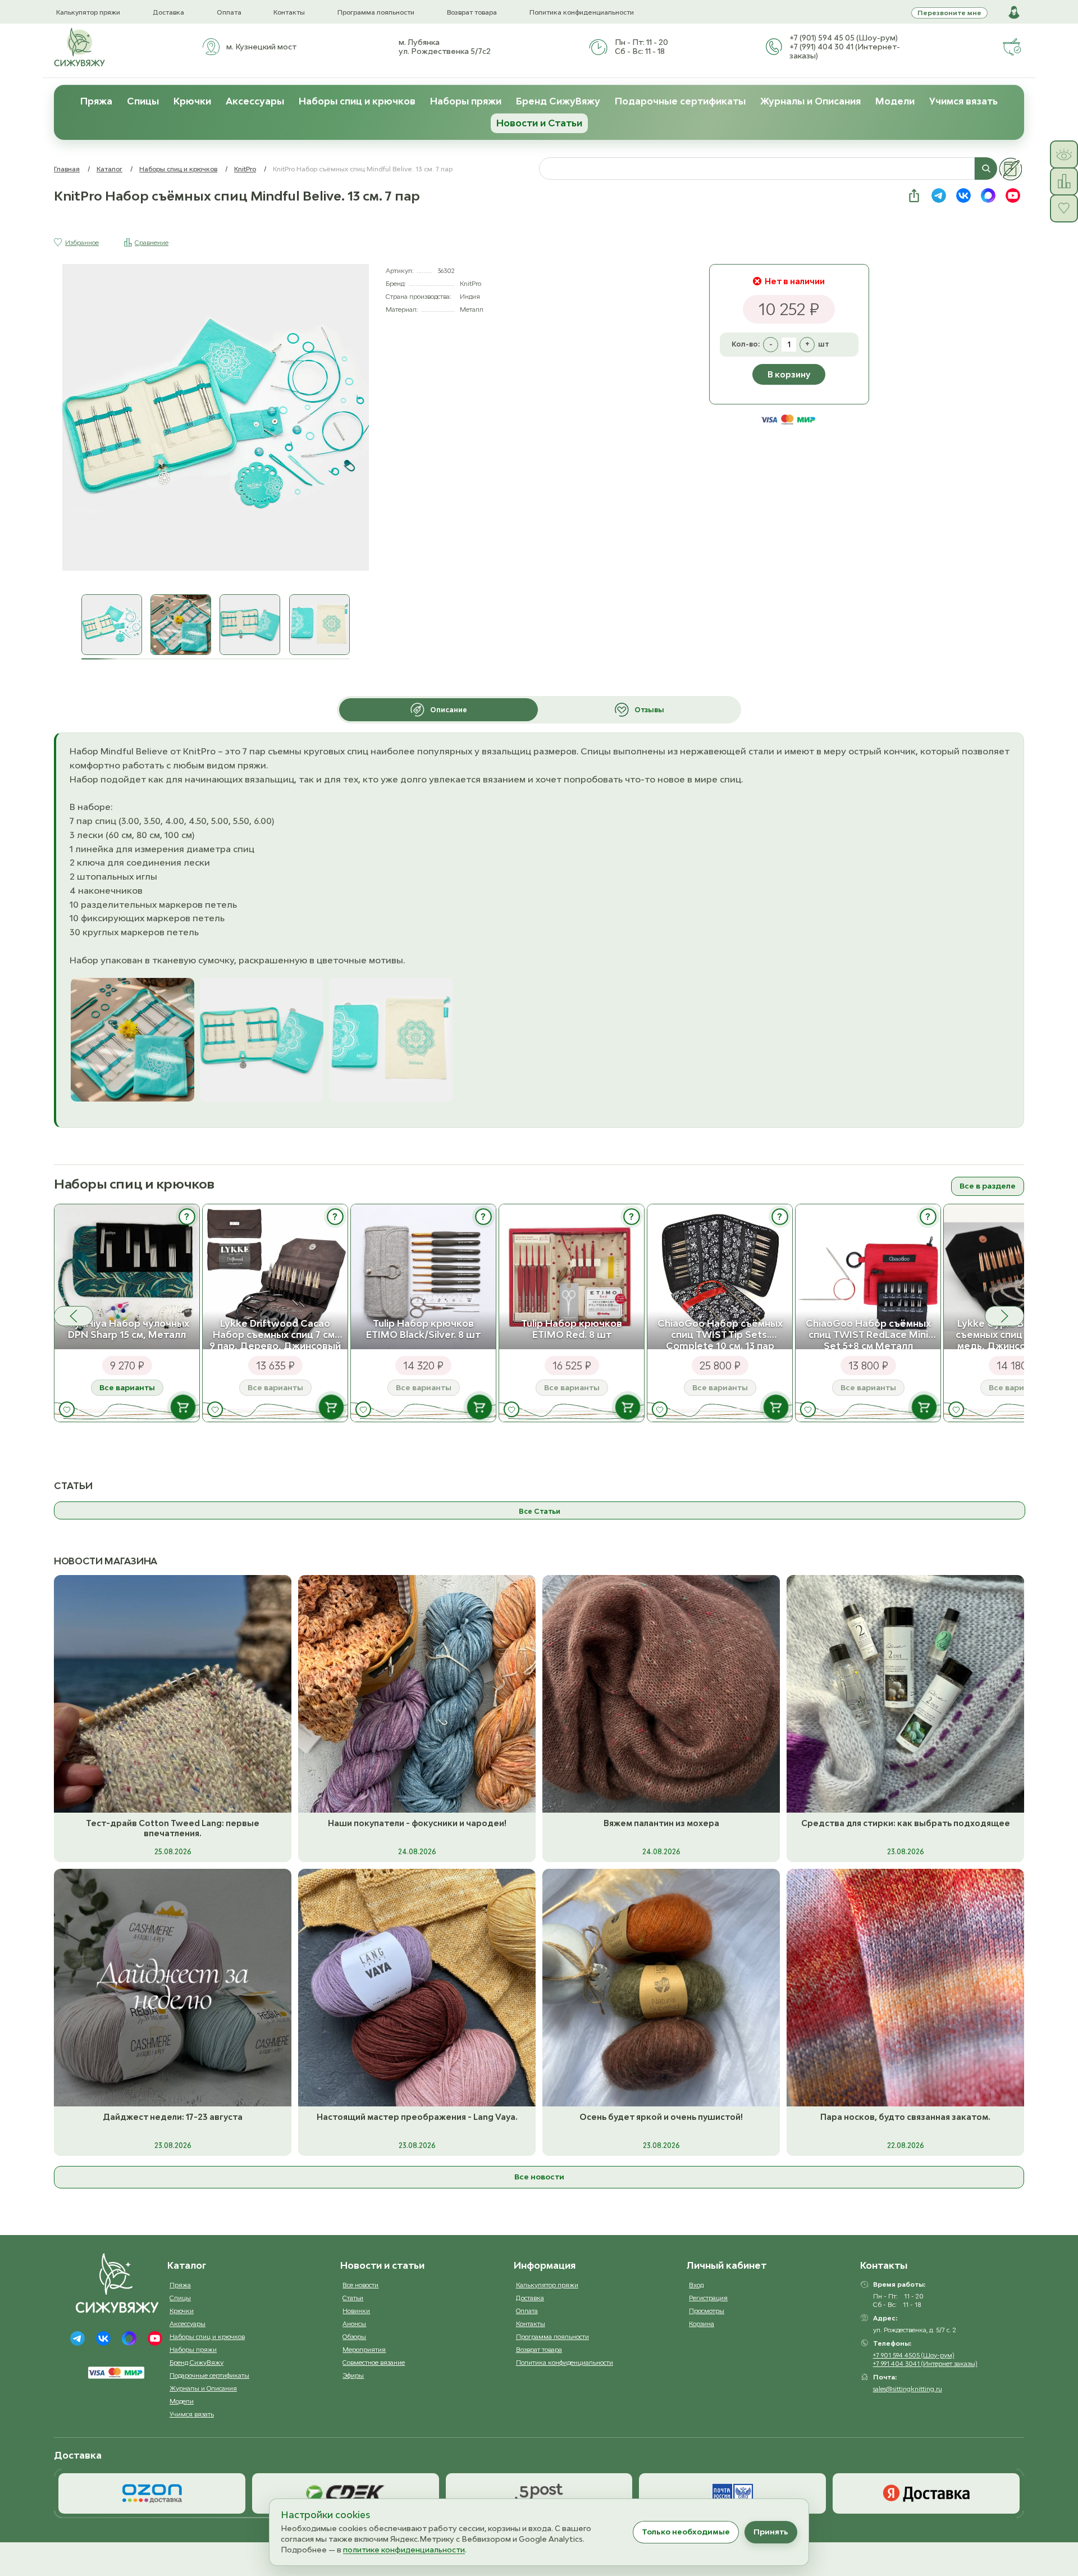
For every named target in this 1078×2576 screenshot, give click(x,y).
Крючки (192, 101)
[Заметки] (1011, 169)
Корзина (702, 2324)
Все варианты (127, 1387)
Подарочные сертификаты (680, 101)
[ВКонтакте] (103, 2338)
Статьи (353, 2298)
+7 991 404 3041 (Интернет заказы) (925, 2363)
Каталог (109, 169)
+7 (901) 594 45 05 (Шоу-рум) (844, 38)
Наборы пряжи (466, 101)
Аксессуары (255, 101)
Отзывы (649, 710)
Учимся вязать (963, 101)
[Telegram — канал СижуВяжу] (939, 195)
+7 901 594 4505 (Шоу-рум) (914, 2355)
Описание (449, 710)
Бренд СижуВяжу (558, 101)
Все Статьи (540, 1511)
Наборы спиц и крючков (357, 101)
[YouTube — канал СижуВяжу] (1013, 195)
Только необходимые (686, 2532)
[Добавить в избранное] (67, 1410)
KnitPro (245, 169)
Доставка (168, 12)
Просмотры (707, 2311)
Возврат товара (472, 12)
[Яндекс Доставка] (926, 2493)
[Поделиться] (914, 195)
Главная (67, 169)
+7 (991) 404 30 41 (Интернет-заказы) (845, 51)
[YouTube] (155, 2338)
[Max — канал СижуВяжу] (988, 195)
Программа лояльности (376, 12)
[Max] (129, 2338)
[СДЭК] (346, 2493)
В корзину (789, 374)
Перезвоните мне (949, 13)
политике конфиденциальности (404, 2550)
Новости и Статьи (539, 123)
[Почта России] (732, 2493)
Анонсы (354, 2324)
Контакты (289, 12)
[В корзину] (183, 1407)
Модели (895, 101)
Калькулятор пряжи (88, 12)
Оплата (229, 12)
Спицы (143, 101)
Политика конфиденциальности (582, 12)
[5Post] (539, 2493)
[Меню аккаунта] (1014, 12)
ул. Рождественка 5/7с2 (445, 51)
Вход (696, 2285)
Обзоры (354, 2336)
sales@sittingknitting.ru (908, 2389)
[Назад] (74, 1316)
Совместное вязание (374, 2362)
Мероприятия (364, 2349)
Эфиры (353, 2375)
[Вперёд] (1004, 1316)
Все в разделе (988, 1186)
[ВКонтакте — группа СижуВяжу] (963, 195)
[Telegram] (77, 2338)
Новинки (356, 2311)
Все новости (539, 2177)
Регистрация (708, 2298)
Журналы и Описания (810, 101)
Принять (771, 2532)
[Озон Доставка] (152, 2493)
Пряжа (96, 101)
